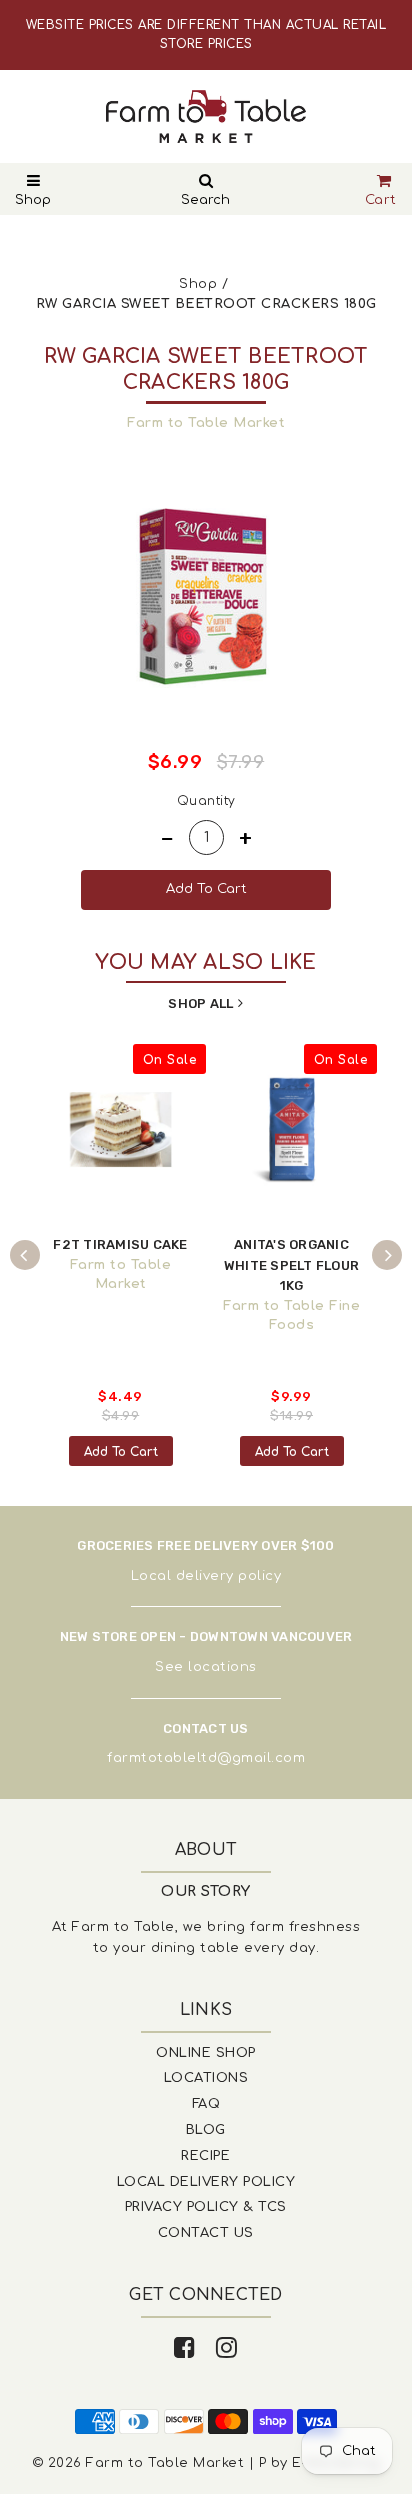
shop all (200, 1003)
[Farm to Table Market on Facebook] (185, 2348)
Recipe (205, 2156)
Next (387, 1255)
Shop (33, 200)
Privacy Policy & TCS (206, 2207)
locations (222, 1667)
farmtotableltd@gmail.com (206, 1758)
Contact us (206, 2233)
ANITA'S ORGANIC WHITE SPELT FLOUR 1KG (291, 1265)
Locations (206, 2078)
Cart (381, 200)
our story (206, 1891)
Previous (25, 1255)
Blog (206, 2130)
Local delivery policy (206, 1576)
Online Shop (206, 2053)
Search (205, 200)
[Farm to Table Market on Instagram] (227, 2348)
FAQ (206, 2104)
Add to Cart (121, 1452)
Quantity (206, 801)
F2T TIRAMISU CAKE (120, 1244)
